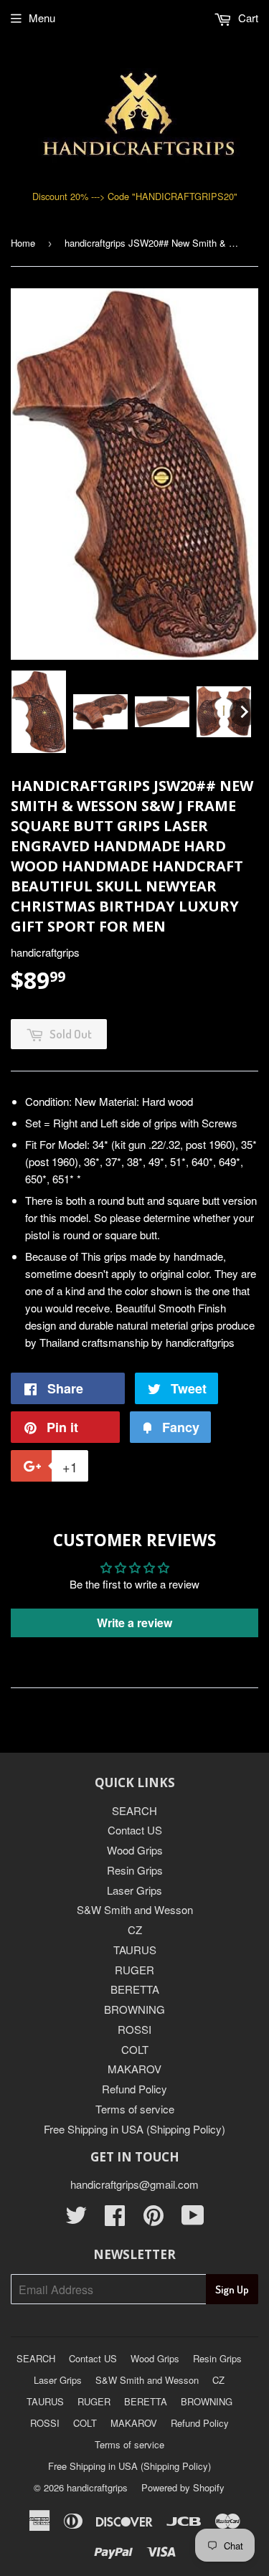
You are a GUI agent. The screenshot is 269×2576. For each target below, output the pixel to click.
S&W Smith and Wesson (135, 1909)
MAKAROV (134, 2069)
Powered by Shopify (183, 2487)
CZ (135, 1929)
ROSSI (134, 2029)
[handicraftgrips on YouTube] (193, 2219)
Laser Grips (134, 1890)
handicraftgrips (97, 2487)
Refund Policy (134, 2089)
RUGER (134, 1970)
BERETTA (135, 1989)
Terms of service (135, 2109)
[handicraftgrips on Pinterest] (154, 2219)
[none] (39, 712)
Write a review (134, 1623)
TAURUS (135, 1950)
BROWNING (134, 2009)
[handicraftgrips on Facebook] (115, 2219)
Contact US (135, 1830)
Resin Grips (135, 1870)
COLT (135, 2049)
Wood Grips (135, 1850)
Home (23, 243)
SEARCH (134, 1810)
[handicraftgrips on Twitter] (76, 2219)
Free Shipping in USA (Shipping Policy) (134, 2129)
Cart (247, 18)
